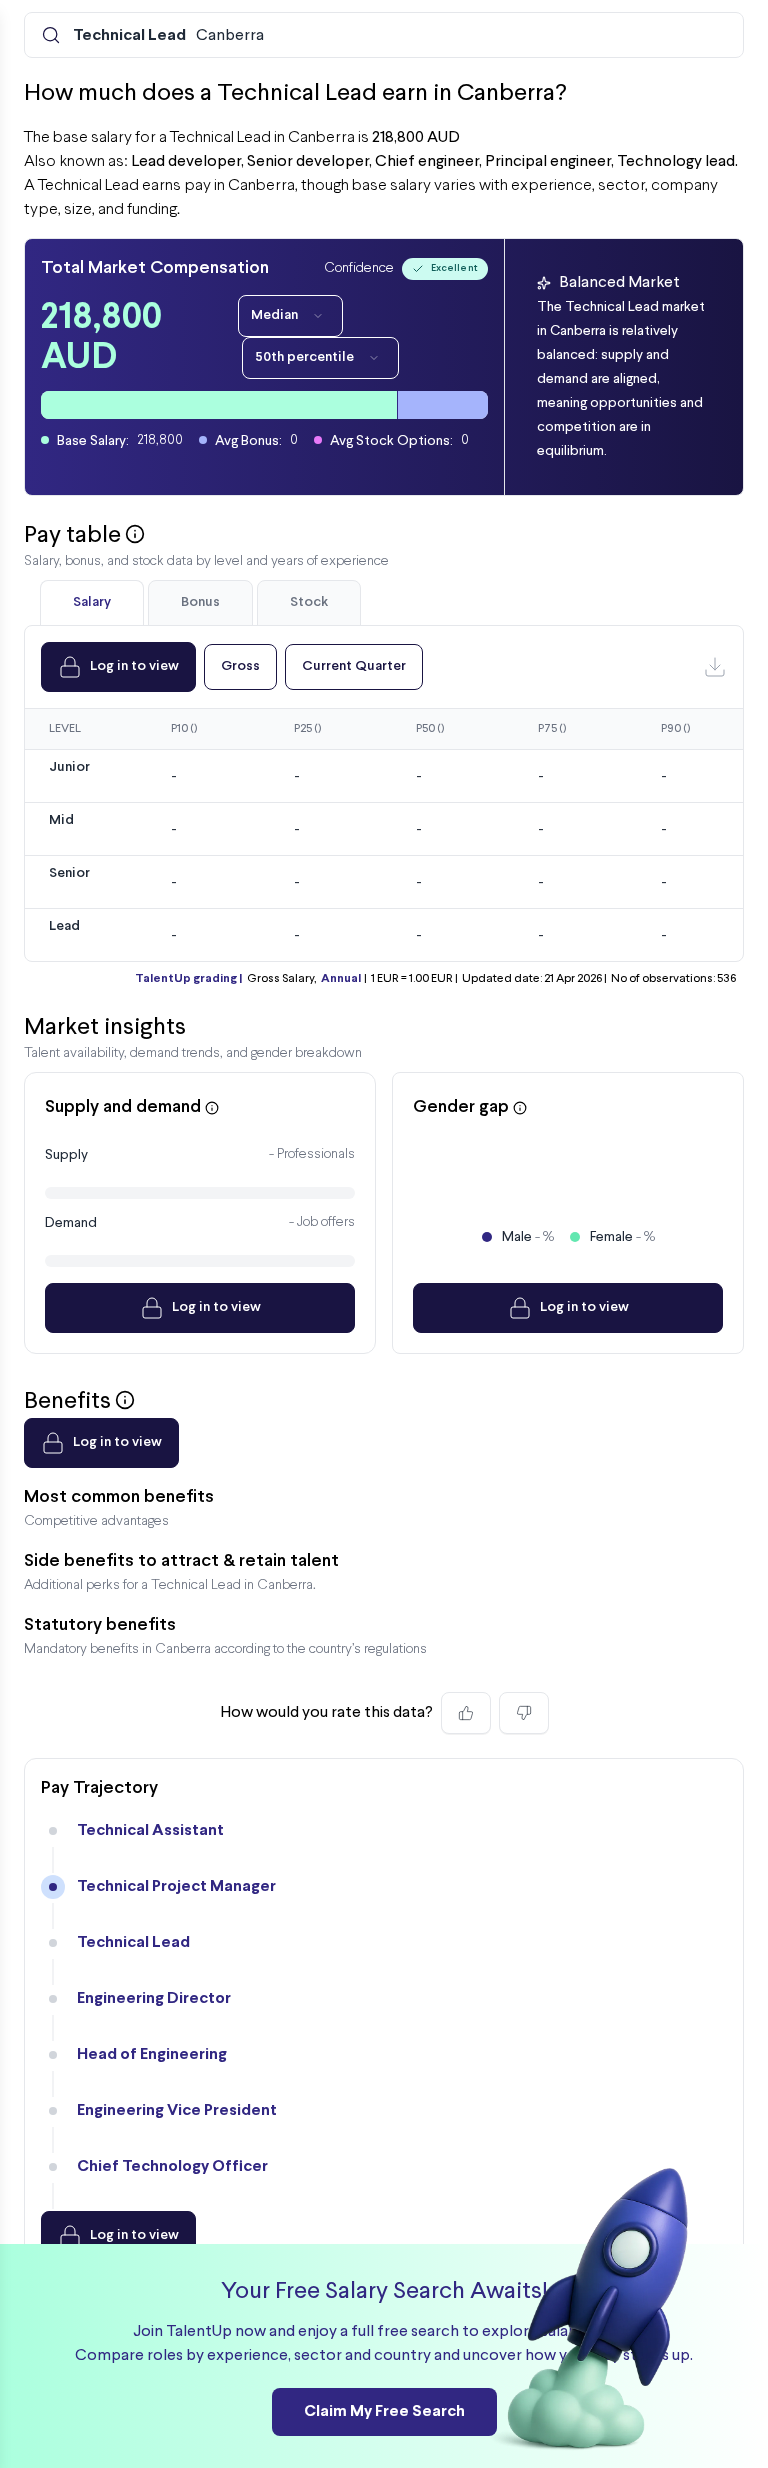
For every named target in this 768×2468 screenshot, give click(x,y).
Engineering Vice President (177, 2110)
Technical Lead (133, 1942)
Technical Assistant (150, 1830)
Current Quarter (354, 666)
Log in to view (134, 666)
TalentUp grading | (188, 979)
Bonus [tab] (200, 602)
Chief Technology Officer (172, 2166)
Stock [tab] (309, 602)
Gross (240, 666)
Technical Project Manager (176, 1886)
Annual (341, 979)
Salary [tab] (92, 602)
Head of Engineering (152, 2054)
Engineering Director (154, 1998)
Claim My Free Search (384, 2411)
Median (274, 315)
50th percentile (304, 357)
